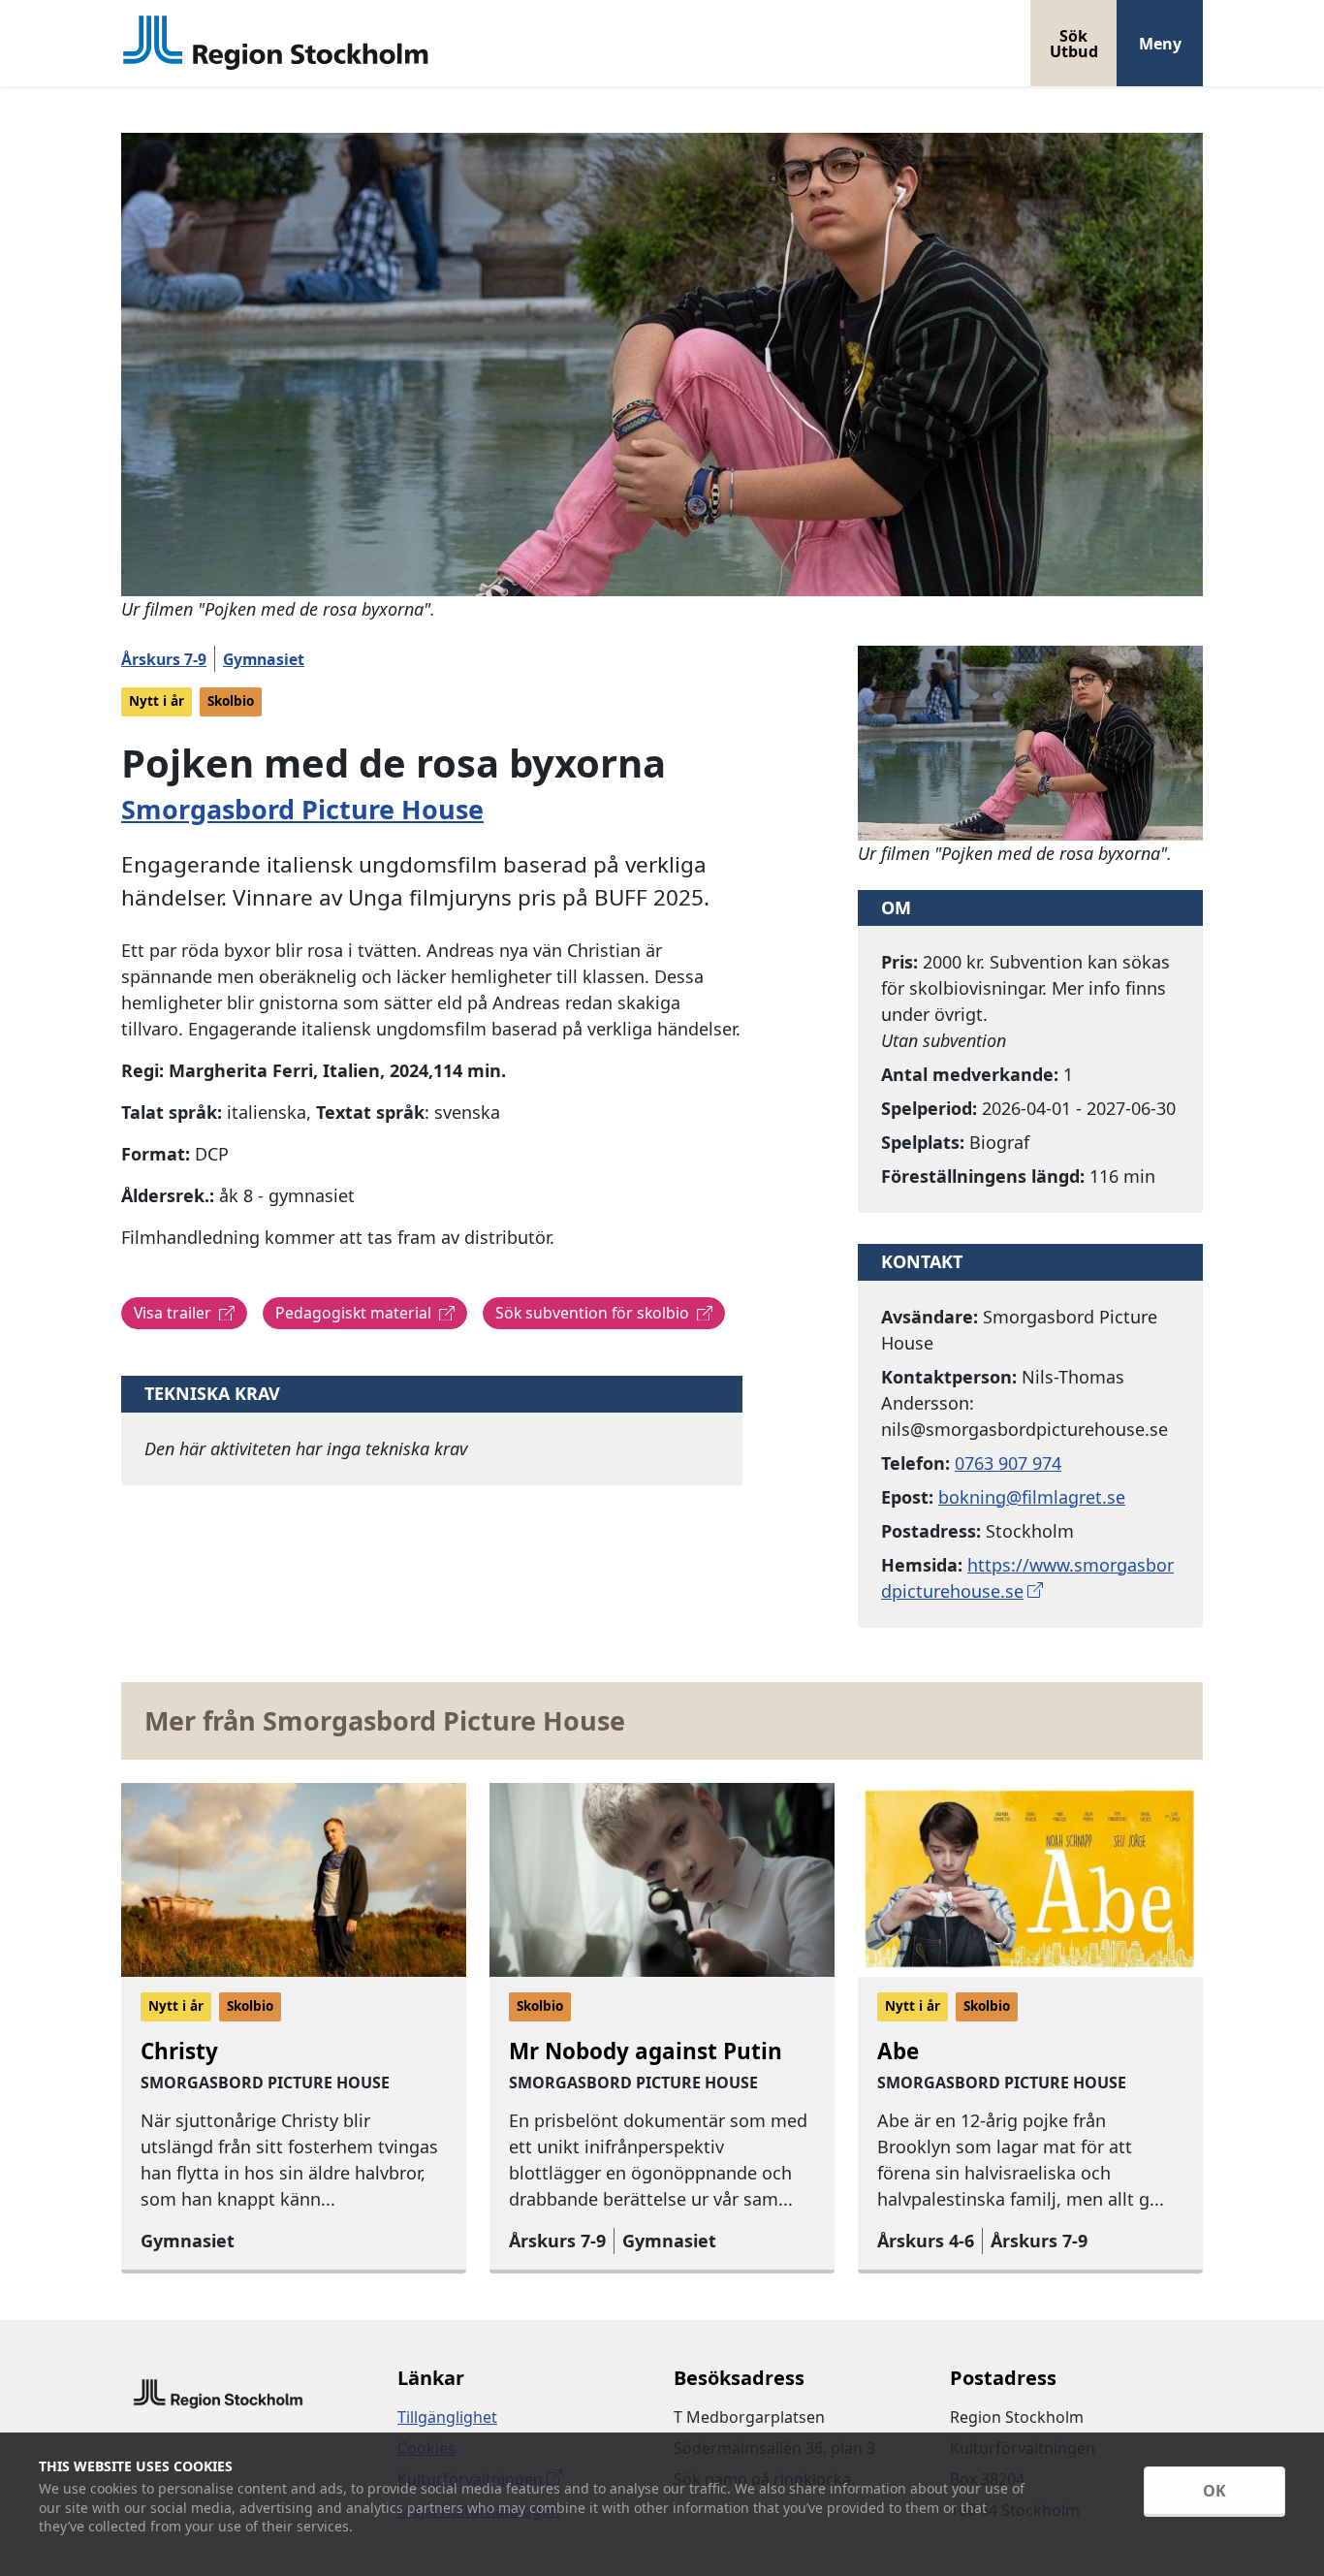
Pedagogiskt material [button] (353, 1313)
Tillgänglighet (447, 2417)
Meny (1160, 44)
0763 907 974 (1008, 1463)
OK (1214, 2491)
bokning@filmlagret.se (1032, 1497)
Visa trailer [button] (173, 1313)
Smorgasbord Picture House (302, 809)
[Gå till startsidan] (276, 43)
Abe (898, 2051)
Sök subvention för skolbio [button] (592, 1313)
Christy (179, 2051)
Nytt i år (157, 701)
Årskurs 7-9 (164, 659)
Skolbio (231, 701)
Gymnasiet (264, 659)
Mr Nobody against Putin (646, 2051)
